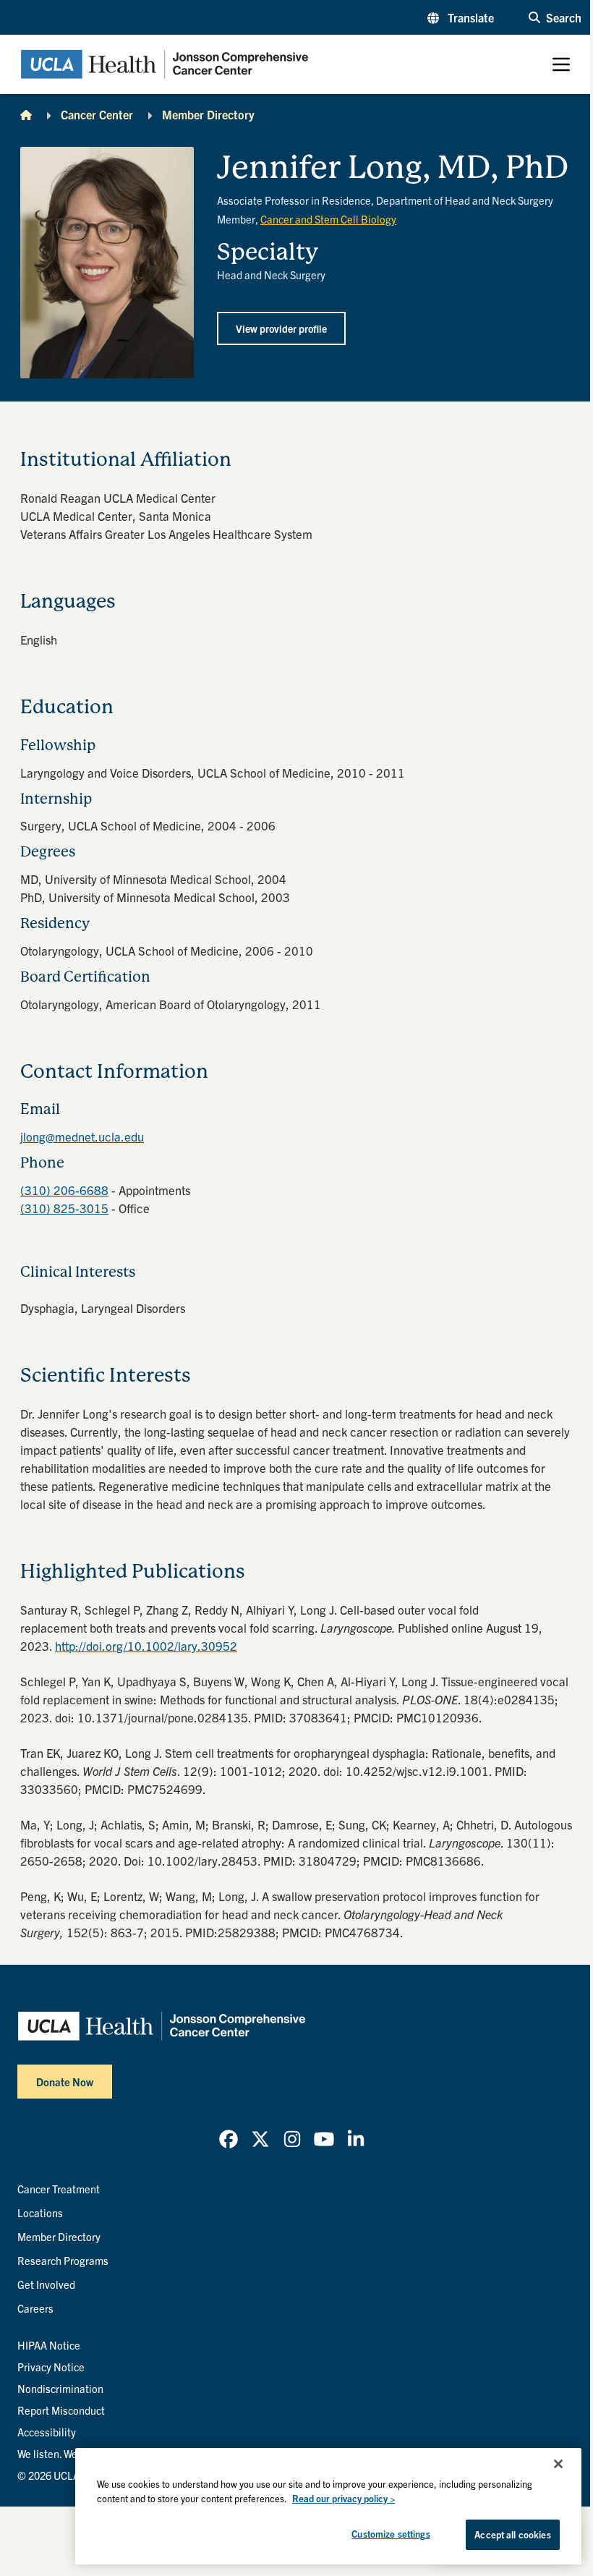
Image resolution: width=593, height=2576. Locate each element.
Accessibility (47, 2432)
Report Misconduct (61, 2410)
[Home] (26, 114)
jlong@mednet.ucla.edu (82, 1136)
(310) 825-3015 (64, 1208)
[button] (461, 17)
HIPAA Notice (49, 2345)
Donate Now (65, 2082)
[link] (229, 2139)
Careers (35, 2308)
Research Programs (63, 2260)
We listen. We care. (60, 2453)
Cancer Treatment (59, 2189)
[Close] (558, 2464)
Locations (40, 2212)
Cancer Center (97, 114)
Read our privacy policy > (344, 2498)
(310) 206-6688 (64, 1190)
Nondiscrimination (60, 2388)
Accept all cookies (512, 2534)
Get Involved (46, 2284)
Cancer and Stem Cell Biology (328, 219)
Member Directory (208, 114)
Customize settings (391, 2534)
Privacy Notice (51, 2367)
